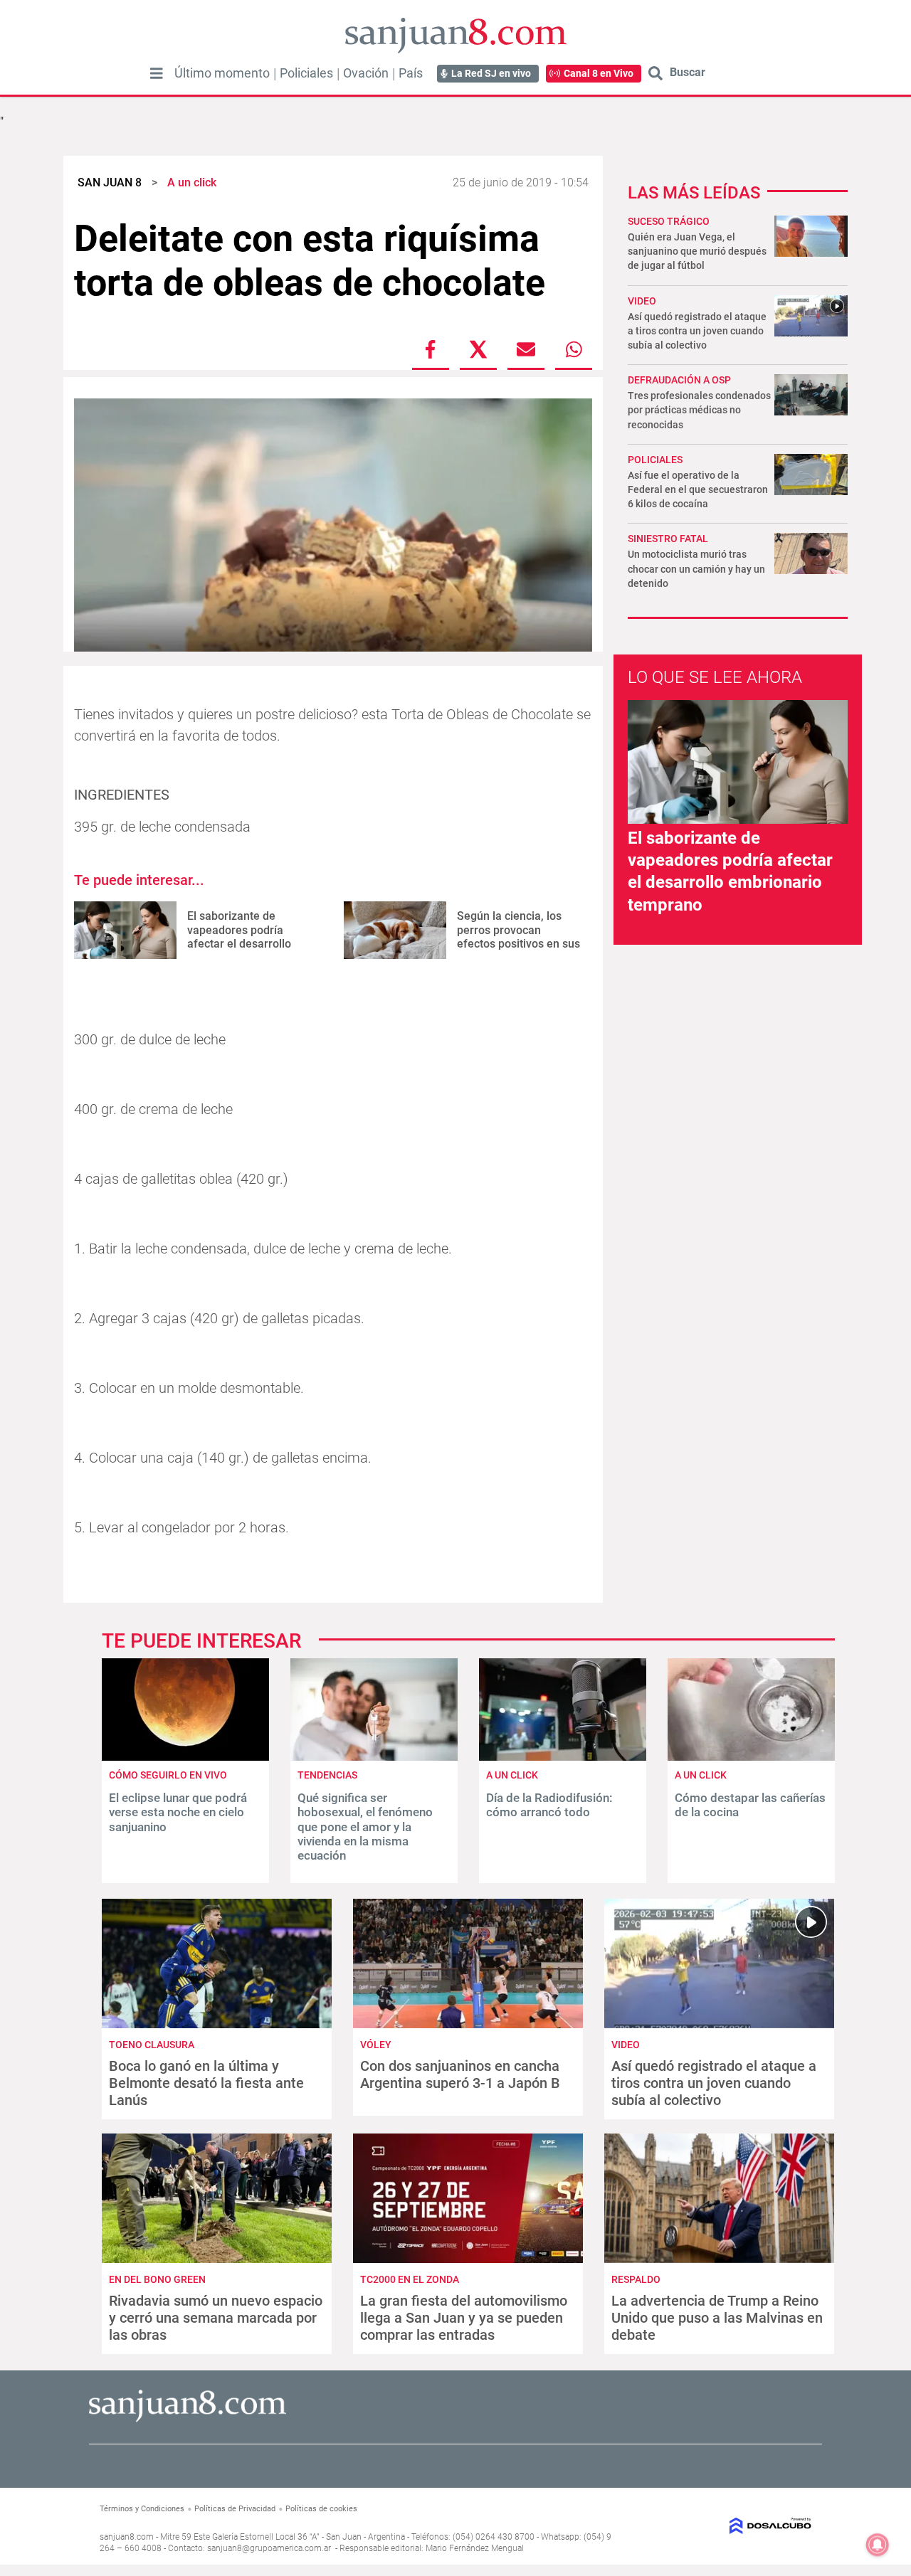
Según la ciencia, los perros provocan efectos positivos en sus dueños (518, 937)
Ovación (366, 73)
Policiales (306, 73)
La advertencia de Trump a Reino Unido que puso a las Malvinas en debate (717, 2318)
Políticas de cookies (321, 2509)
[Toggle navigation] (157, 73)
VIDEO (642, 301)
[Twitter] (478, 349)
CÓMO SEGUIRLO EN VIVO (168, 1775)
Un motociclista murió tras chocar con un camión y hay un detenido (696, 568)
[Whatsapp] (574, 349)
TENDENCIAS (327, 1775)
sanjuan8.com (127, 2537)
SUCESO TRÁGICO (669, 221)
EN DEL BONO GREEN (157, 2279)
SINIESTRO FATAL (668, 539)
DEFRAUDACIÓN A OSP (679, 380)
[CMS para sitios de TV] (731, 2526)
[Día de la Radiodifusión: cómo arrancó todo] (563, 1757)
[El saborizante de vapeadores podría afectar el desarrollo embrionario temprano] (125, 930)
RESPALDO (636, 2279)
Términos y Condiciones (142, 2509)
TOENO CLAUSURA (152, 2045)
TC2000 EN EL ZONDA (410, 2279)
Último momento (222, 73)
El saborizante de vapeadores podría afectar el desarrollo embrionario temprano (245, 937)
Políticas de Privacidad (235, 2509)
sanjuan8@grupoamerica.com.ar (269, 2548)
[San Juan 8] (188, 2420)
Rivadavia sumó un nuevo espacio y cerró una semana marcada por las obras (216, 2318)
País (411, 73)
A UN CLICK (512, 1775)
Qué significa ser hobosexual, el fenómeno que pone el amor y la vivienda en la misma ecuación (365, 1827)
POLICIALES (655, 460)
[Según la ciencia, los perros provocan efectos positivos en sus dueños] (395, 930)
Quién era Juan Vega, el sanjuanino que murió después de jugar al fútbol (697, 251)
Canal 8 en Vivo (599, 73)
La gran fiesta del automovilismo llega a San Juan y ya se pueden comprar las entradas (464, 2318)
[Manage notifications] (878, 2545)
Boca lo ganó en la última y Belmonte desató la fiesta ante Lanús (206, 2083)
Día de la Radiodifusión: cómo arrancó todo (549, 1805)
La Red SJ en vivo (491, 73)
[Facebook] (431, 349)
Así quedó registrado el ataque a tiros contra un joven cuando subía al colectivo (697, 331)
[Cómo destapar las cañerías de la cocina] (751, 1757)
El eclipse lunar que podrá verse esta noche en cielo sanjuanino (178, 1812)
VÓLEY (376, 2045)
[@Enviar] (526, 349)
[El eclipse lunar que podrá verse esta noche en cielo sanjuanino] (185, 1757)
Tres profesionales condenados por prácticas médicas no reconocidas (699, 410)
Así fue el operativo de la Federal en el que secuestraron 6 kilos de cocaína (698, 489)
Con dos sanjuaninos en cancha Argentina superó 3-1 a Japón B (460, 2074)
